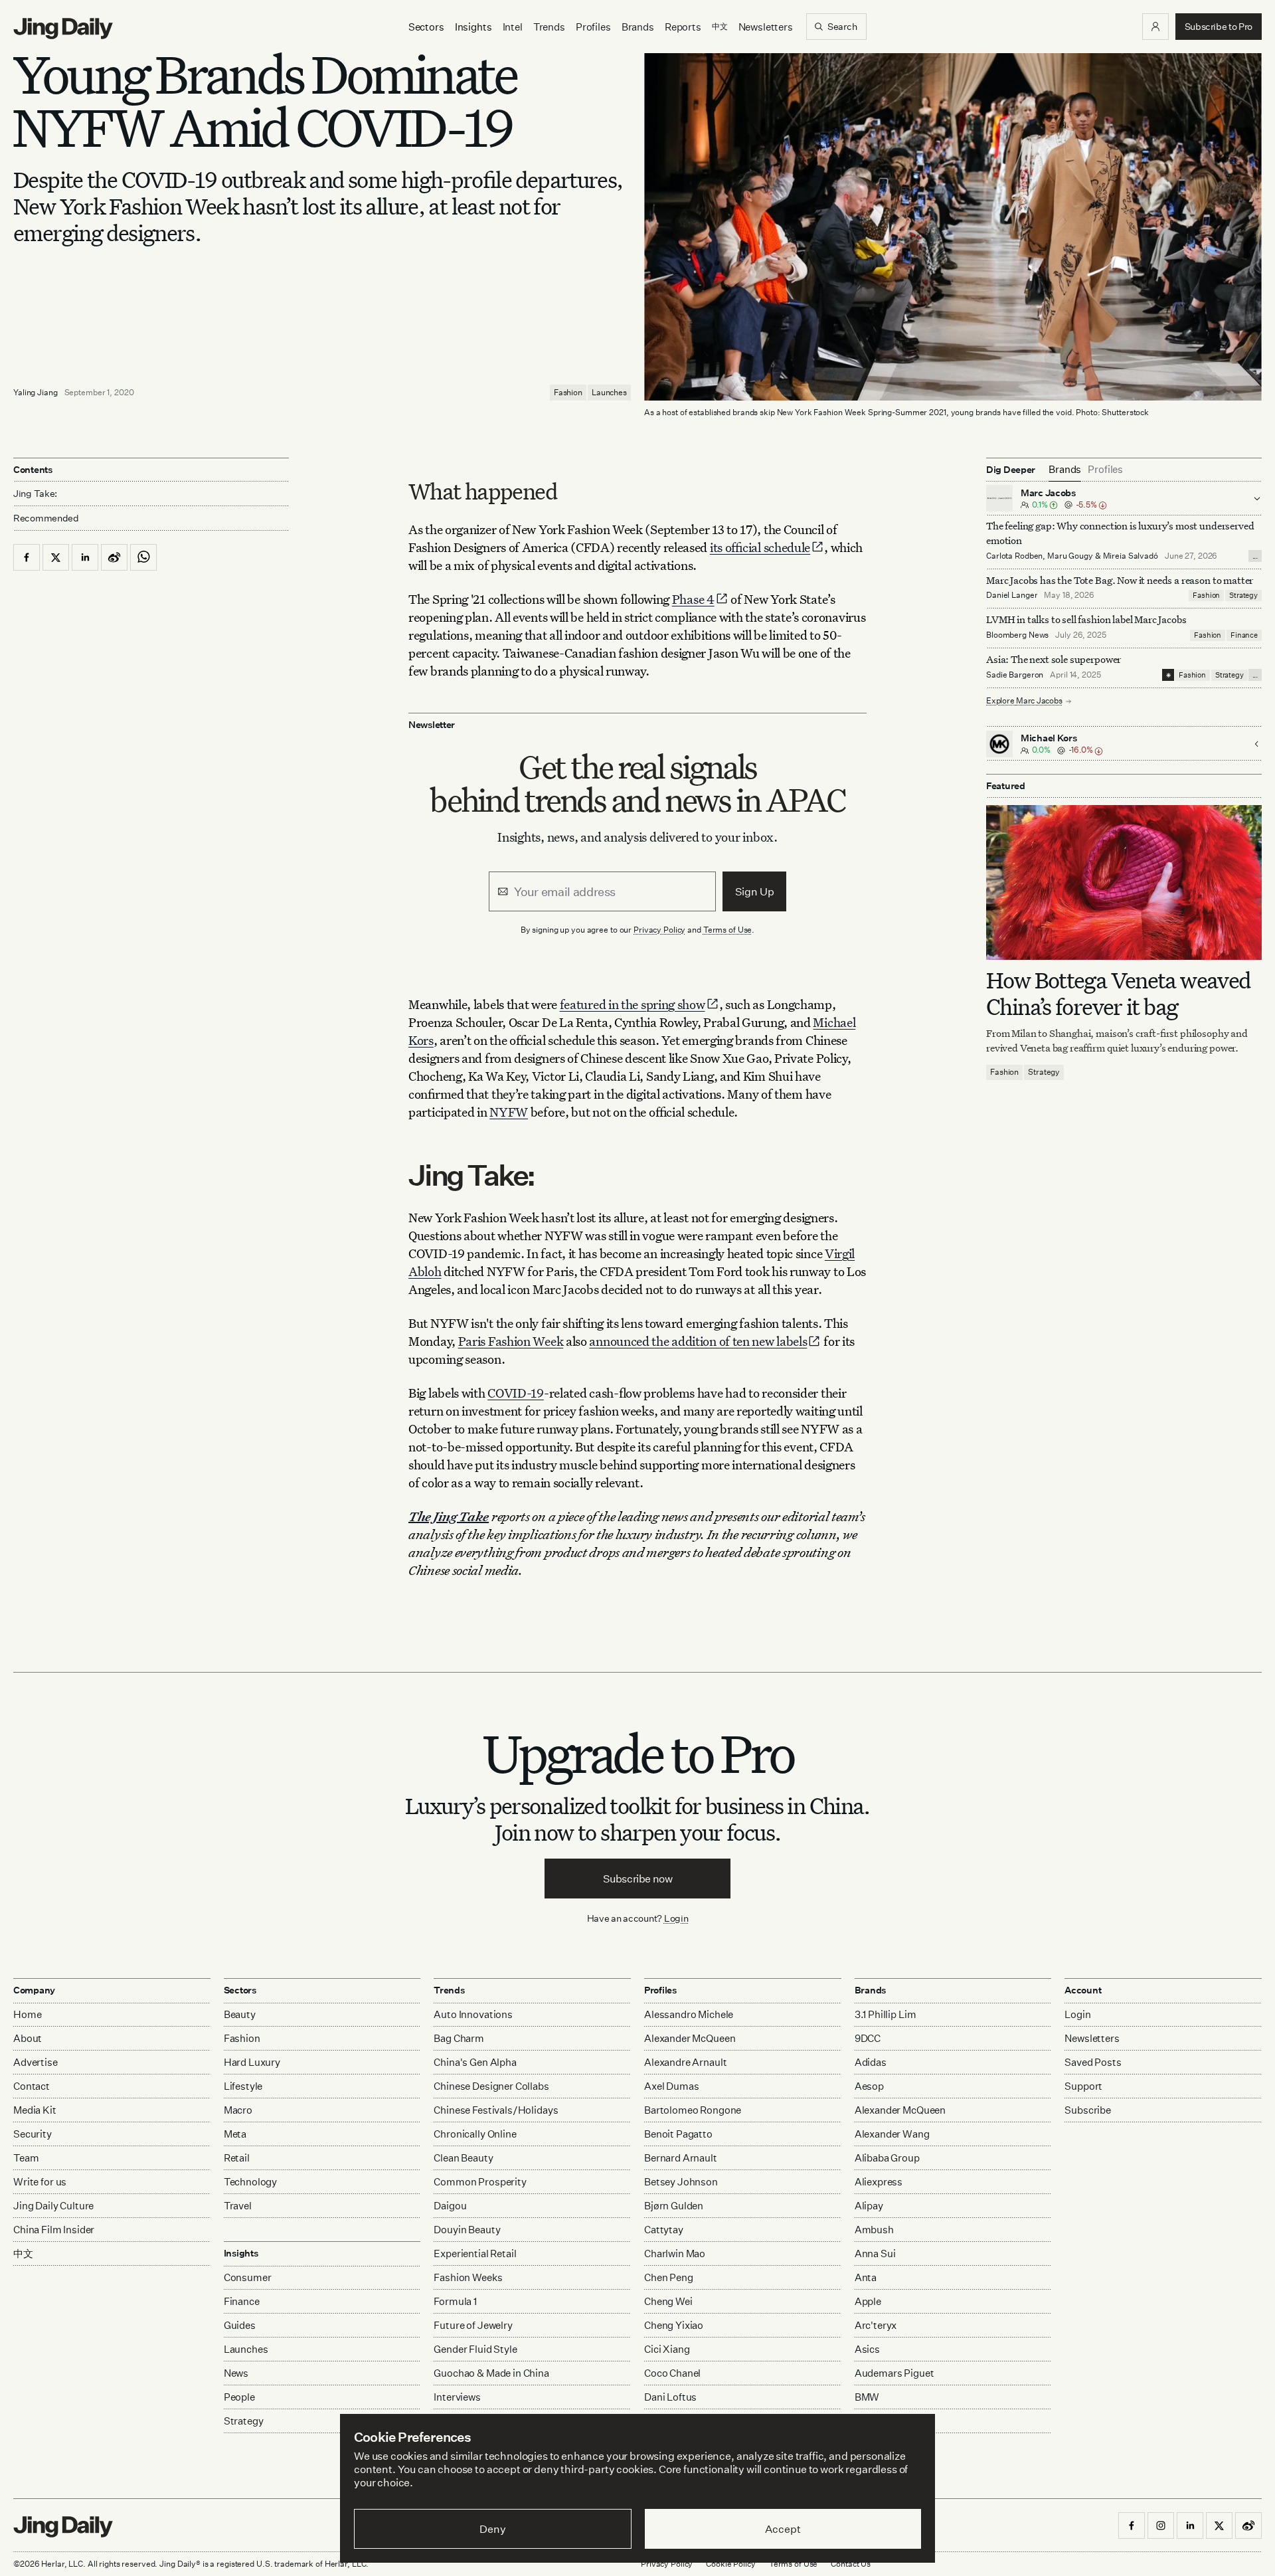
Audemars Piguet (894, 2373)
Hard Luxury (252, 2062)
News (236, 2373)
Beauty (240, 2014)
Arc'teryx (876, 2325)
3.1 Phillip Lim (886, 2014)
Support (1083, 2086)
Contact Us (851, 2564)
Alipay (869, 2206)
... (1255, 556)
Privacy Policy (659, 930)
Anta (866, 2277)
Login (676, 1918)
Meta (235, 2134)
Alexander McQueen (690, 2038)
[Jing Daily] (63, 29)
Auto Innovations (473, 2014)
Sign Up (755, 891)
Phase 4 (693, 599)
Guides (240, 2325)
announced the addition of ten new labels (698, 1341)
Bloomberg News (1017, 635)
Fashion (568, 392)
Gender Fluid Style (475, 2349)
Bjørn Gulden (674, 2206)
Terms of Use (728, 930)
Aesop (869, 2086)
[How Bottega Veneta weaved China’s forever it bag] (1124, 882)
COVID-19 (516, 1393)
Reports (683, 27)
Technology (251, 2182)
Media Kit (35, 2110)
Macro (238, 2110)
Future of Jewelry (473, 2325)
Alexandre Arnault (685, 2062)
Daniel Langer (1012, 596)
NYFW (509, 1112)
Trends (549, 27)
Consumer (248, 2277)
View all (869, 2447)
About (28, 2038)
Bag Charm (459, 2038)
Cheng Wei (668, 2301)
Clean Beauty (463, 2158)
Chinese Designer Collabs (491, 2086)
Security (33, 2134)
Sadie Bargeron (1015, 675)
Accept (783, 2529)
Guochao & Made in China (491, 2373)
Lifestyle (243, 2086)
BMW (867, 2397)
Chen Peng (669, 2277)
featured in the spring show (633, 1004)
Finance (1244, 636)
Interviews (457, 2397)
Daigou (450, 2206)
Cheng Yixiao (674, 2325)
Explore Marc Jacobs (1024, 701)
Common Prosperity (480, 2182)
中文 (23, 2254)
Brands (638, 27)
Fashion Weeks (468, 2277)
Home (27, 2014)
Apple (868, 2301)
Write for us (40, 2182)
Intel (513, 27)
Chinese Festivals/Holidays (496, 2110)
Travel (238, 2206)
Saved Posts (1093, 2062)
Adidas (871, 2062)
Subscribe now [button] (638, 1879)
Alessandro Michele (689, 2014)
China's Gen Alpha (475, 2062)
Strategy (1243, 596)
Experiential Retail (475, 2254)
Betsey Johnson (681, 2182)
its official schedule (760, 547)
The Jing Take (449, 1516)
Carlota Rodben (1014, 556)
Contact (32, 2086)
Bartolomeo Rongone (693, 2110)
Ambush (874, 2230)
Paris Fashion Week (511, 1341)
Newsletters (766, 27)
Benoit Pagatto (678, 2134)
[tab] (1065, 470)
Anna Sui (875, 2254)
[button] (1155, 27)
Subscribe (1088, 2110)
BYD (865, 2421)
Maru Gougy (1070, 556)
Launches (609, 392)
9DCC (868, 2038)
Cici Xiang (667, 2349)
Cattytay (664, 2230)
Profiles (593, 27)
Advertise (36, 2062)
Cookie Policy (730, 2564)
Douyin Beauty (467, 2230)
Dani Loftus (670, 2397)
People (239, 2397)
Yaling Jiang (36, 392)
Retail (237, 2158)
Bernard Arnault (681, 2158)
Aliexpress (879, 2182)
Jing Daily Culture (53, 2206)
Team (26, 2158)
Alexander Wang (892, 2134)
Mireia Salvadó (1131, 556)
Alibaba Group (887, 2158)
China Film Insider (54, 2230)
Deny (492, 2529)
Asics (867, 2349)
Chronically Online (475, 2134)
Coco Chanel (672, 2373)
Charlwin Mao (675, 2254)
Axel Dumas (672, 2086)
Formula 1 (455, 2301)
